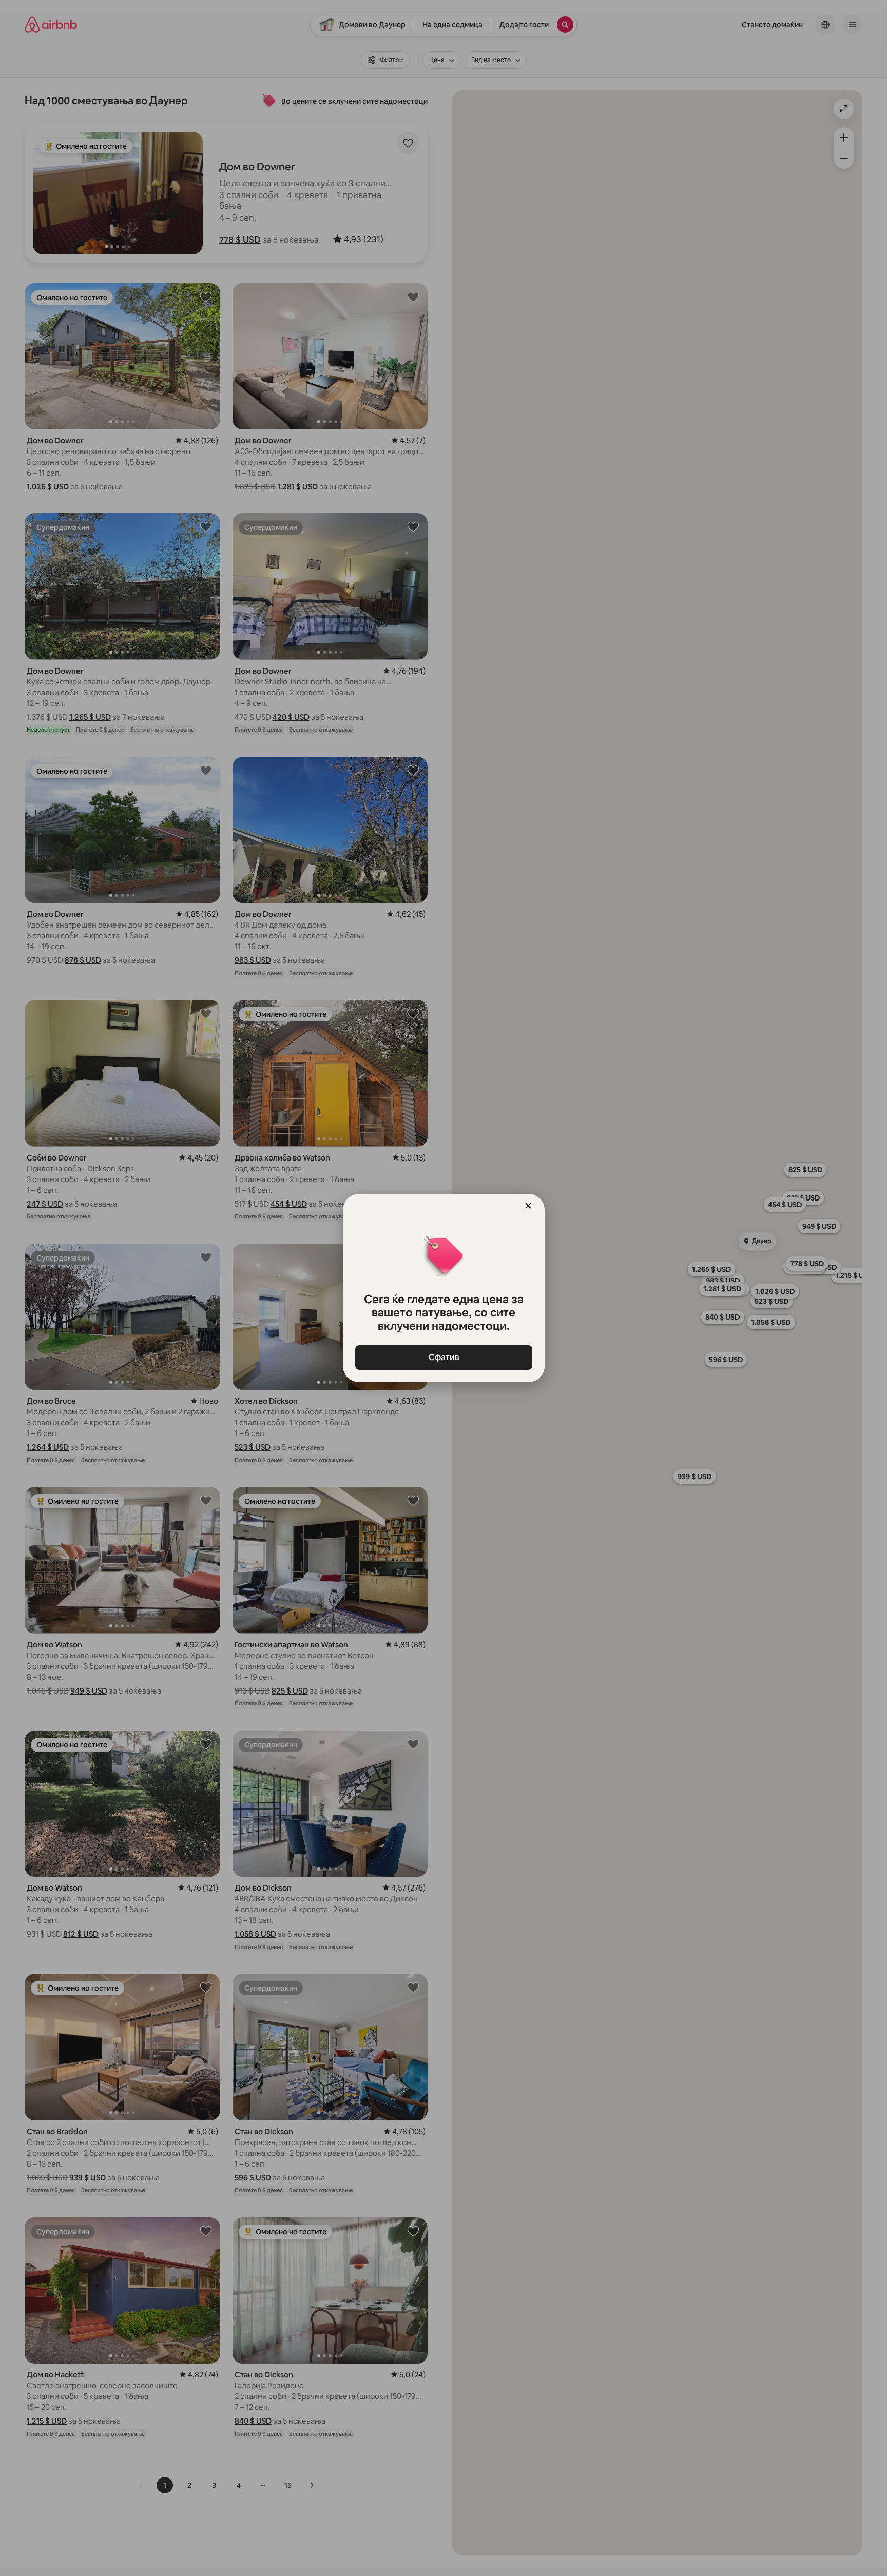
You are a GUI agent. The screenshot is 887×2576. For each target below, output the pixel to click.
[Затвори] (528, 1206)
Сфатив (444, 1357)
